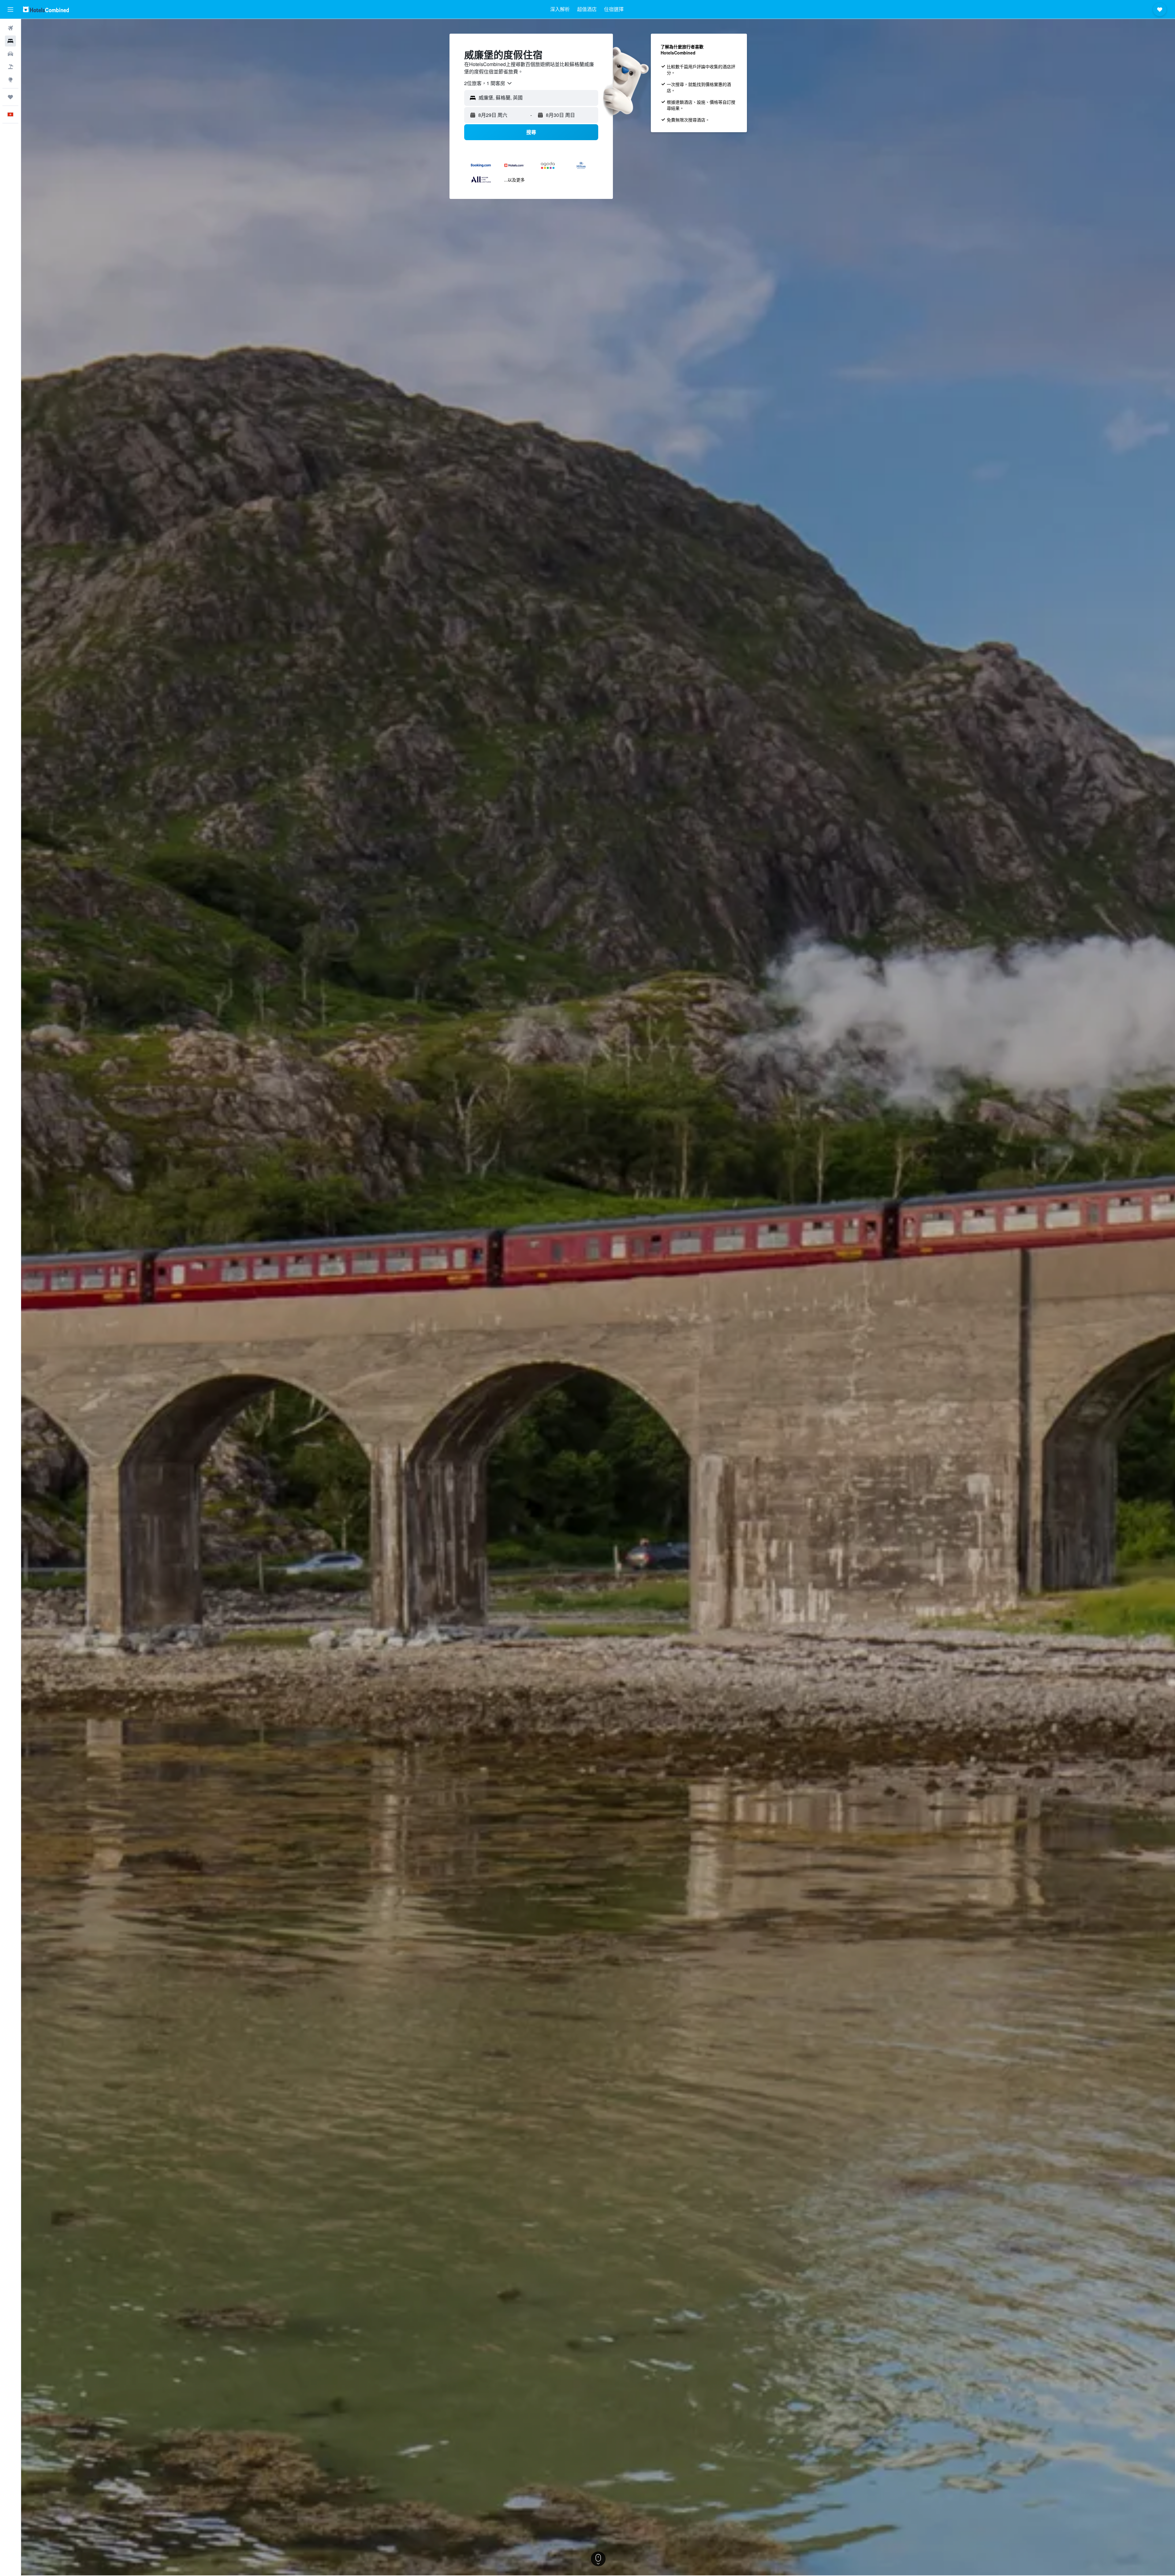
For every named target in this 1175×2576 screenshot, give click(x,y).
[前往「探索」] (10, 80)
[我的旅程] (10, 97)
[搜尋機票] (10, 28)
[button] (10, 9)
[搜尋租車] (10, 54)
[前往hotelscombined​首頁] (46, 9)
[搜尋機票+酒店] (10, 67)
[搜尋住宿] (10, 41)
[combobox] (488, 83)
